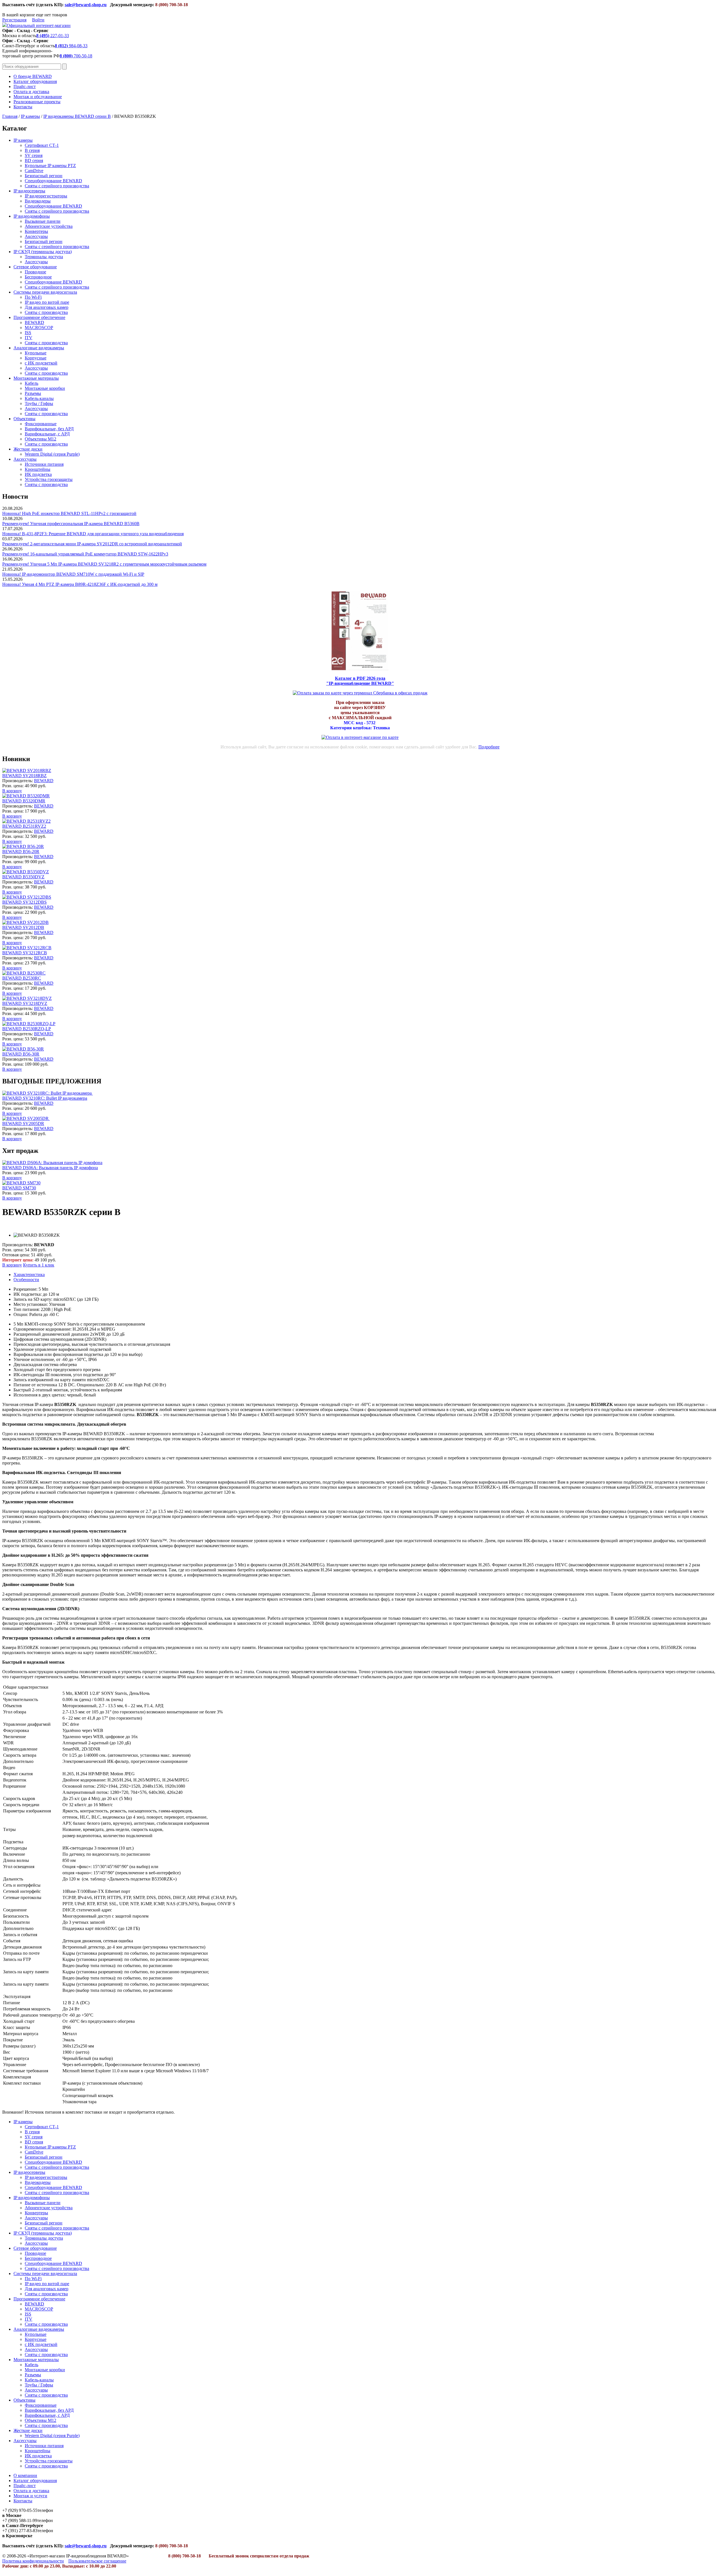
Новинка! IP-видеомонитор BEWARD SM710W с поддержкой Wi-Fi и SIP (73, 574)
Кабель (31, 383)
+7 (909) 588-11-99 (20, 2520)
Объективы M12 (40, 439)
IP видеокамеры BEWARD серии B (77, 116)
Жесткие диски (28, 449)
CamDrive (34, 171)
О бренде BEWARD (33, 76)
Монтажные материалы (36, 378)
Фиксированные (41, 424)
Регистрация (14, 20)
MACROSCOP (39, 328)
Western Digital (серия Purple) (52, 454)
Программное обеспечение (39, 317)
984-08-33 (71, 46)
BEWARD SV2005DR (23, 1123)
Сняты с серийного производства (57, 186)
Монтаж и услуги (30, 2496)
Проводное (35, 272)
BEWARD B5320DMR (24, 801)
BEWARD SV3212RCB (25, 953)
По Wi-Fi (33, 297)
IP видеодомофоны (32, 216)
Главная (10, 116)
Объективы (24, 419)
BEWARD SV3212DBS (24, 902)
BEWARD (34, 322)
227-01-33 (53, 36)
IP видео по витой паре (47, 302)
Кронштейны (38, 469)
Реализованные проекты (37, 102)
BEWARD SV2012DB (23, 927)
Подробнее (489, 747)
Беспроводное (38, 277)
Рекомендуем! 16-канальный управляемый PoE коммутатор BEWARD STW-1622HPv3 (85, 554)
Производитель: (18, 781)
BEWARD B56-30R (21, 1054)
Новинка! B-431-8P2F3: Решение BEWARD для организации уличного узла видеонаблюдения (93, 534)
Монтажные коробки (45, 388)
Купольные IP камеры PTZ (50, 166)
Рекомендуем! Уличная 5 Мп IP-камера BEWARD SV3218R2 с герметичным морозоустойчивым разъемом (104, 564)
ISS (28, 333)
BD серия (34, 160)
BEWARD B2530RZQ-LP (27, 1029)
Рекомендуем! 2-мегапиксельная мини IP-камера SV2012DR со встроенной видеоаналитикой (92, 544)
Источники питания (44, 464)
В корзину (12, 791)
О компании (25, 2475)
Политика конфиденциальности (33, 2561)
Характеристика (29, 1274)
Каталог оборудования (35, 81)
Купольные (36, 353)
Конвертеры (36, 231)
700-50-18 (76, 56)
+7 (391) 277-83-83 (20, 2531)
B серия (32, 150)
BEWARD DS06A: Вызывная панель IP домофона (50, 1168)
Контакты (23, 107)
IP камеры (30, 116)
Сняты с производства (46, 312)
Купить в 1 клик (39, 1265)
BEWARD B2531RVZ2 (24, 826)
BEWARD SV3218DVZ (25, 1003)
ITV (29, 338)
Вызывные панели (43, 221)
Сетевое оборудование (35, 267)
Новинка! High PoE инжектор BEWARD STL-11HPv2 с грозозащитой (69, 513)
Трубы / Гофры (39, 403)
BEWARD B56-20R (21, 851)
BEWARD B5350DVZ (23, 877)
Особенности (26, 1280)
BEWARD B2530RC (22, 978)
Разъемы (33, 393)
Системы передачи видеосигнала (45, 292)
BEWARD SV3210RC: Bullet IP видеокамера (45, 1098)
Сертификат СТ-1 (42, 145)
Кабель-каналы (39, 398)
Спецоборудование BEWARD (53, 181)
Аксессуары (36, 236)
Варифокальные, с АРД (47, 434)
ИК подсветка (38, 474)
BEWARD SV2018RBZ (24, 776)
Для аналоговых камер (47, 307)
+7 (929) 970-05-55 (20, 2510)
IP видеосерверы (29, 191)
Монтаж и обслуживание (38, 97)
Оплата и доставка (31, 92)
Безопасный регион (44, 176)
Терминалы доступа (44, 257)
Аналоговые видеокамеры (39, 348)
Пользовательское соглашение (97, 2561)
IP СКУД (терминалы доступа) (43, 252)
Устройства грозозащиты (49, 479)
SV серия (34, 155)
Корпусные (36, 358)
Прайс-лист (25, 86)
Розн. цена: (13, 786)
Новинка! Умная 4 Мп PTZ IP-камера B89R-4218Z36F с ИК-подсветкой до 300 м (80, 584)
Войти (38, 20)
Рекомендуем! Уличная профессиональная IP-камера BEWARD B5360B (71, 524)
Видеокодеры (38, 201)
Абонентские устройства (49, 226)
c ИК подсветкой (41, 363)
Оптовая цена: (16, 1255)
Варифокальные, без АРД (49, 429)
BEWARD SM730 (19, 1188)
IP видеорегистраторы (46, 196)
